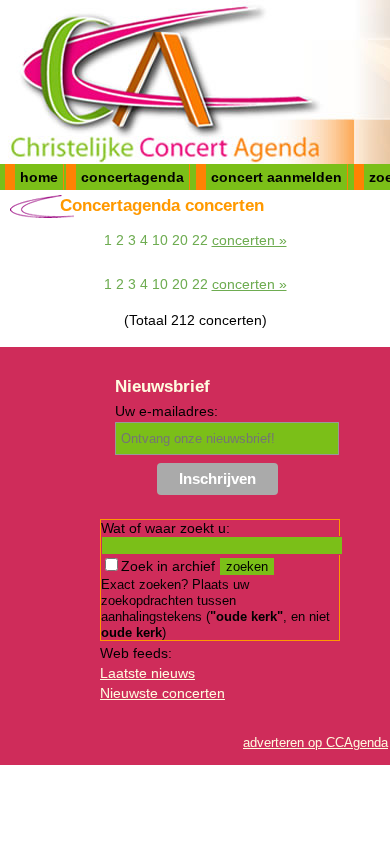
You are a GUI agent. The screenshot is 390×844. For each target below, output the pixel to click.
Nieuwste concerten (162, 693)
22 (200, 240)
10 (160, 240)
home (39, 177)
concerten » (249, 240)
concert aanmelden (276, 177)
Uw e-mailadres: (166, 411)
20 (180, 240)
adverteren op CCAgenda (315, 742)
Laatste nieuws (147, 673)
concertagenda (132, 177)
